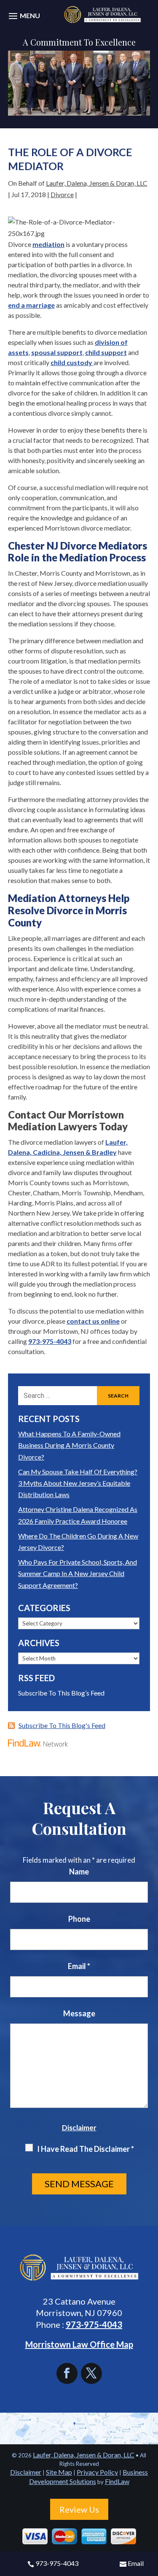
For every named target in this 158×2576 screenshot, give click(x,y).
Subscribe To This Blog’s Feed (61, 1693)
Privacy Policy (97, 2472)
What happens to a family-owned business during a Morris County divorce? (69, 1445)
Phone (79, 1919)
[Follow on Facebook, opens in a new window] (69, 2373)
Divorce (62, 194)
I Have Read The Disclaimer (86, 2149)
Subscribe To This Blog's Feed (62, 1725)
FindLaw (117, 2481)
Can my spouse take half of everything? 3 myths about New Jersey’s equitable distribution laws (78, 1483)
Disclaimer (79, 2128)
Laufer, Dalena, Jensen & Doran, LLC (97, 183)
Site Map (59, 2472)
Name (79, 1872)
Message (79, 2013)
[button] (23, 20)
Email (136, 2563)
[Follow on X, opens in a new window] (91, 2373)
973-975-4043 (57, 2563)
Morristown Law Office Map (79, 2344)
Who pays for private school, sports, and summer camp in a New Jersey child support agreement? (78, 1573)
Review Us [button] (79, 2509)
